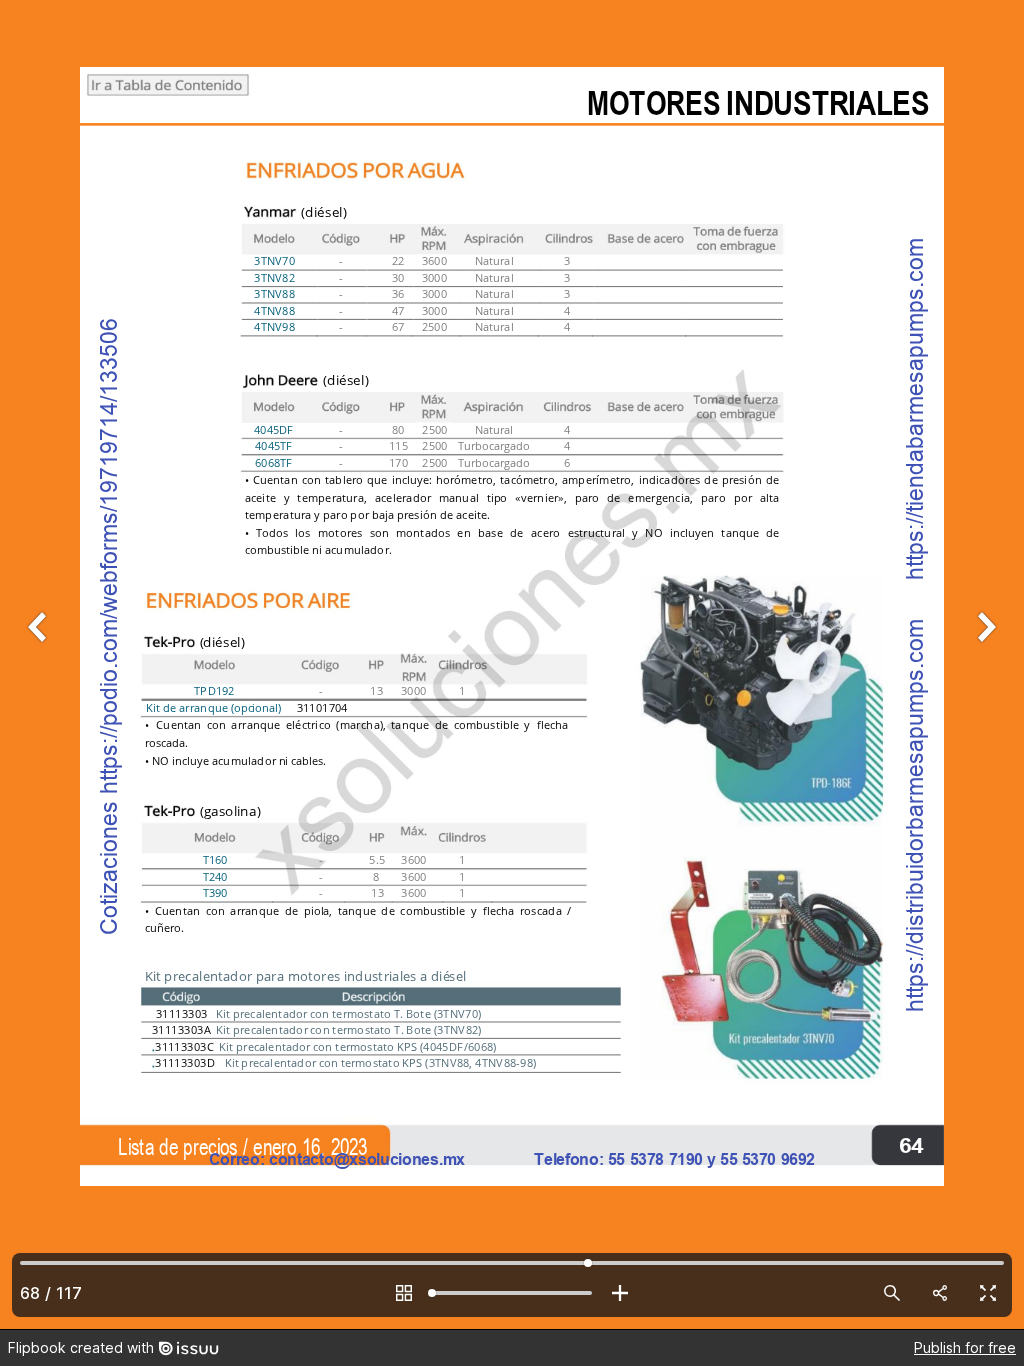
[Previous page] (40, 664)
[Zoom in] (620, 1293)
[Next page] (984, 664)
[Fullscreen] (988, 1293)
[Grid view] (404, 1293)
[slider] (512, 1293)
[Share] (940, 1293)
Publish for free (965, 1347)
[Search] (892, 1293)
